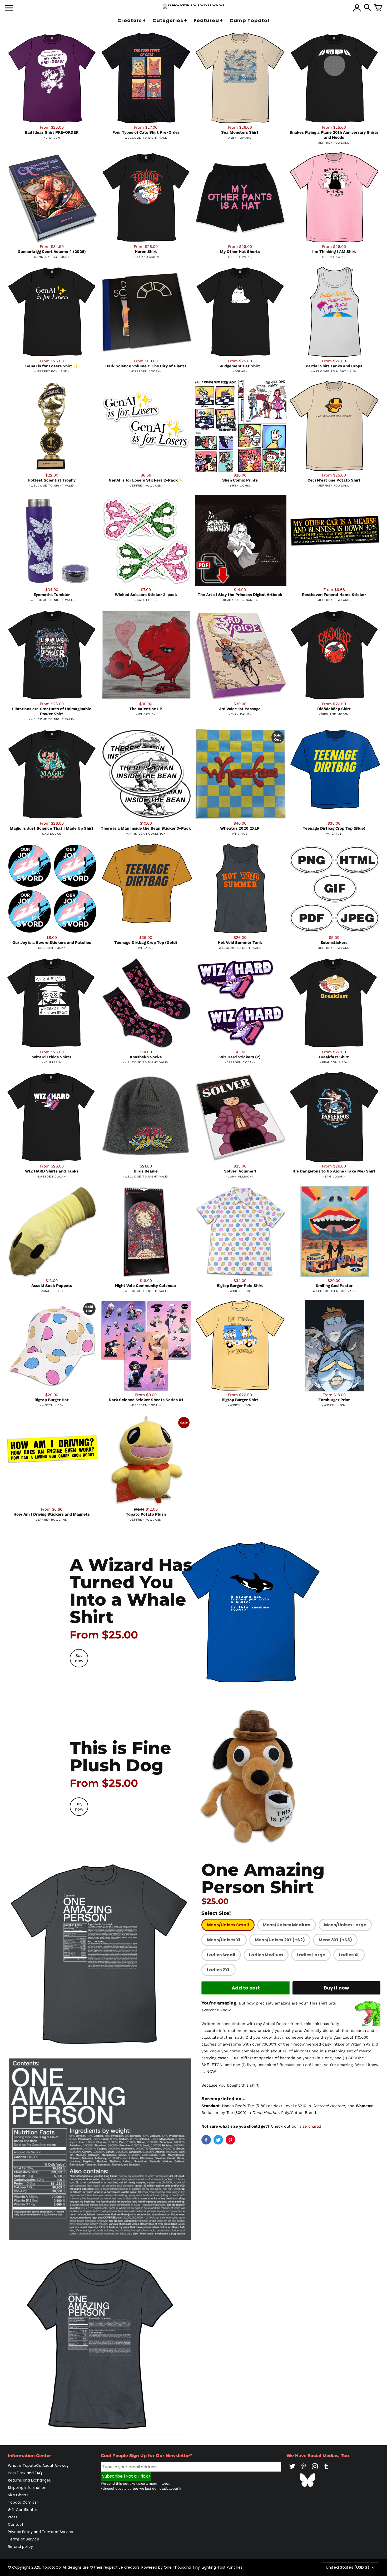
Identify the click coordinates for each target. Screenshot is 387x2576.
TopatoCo (51, 2567)
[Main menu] (9, 8)
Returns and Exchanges (29, 2480)
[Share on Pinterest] (230, 2140)
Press (13, 2517)
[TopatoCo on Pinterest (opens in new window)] (304, 2470)
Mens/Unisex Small (228, 1925)
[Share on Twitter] (218, 2140)
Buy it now (336, 1988)
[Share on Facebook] (206, 2140)
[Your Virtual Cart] (378, 8)
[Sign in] (357, 8)
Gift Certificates (23, 2510)
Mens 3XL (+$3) (335, 1940)
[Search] (368, 8)
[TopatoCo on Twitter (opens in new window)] (292, 2470)
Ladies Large (311, 1955)
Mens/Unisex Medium (287, 1925)
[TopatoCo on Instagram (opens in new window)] (315, 2470)
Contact (16, 2524)
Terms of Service (24, 2539)
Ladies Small (221, 1955)
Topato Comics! (23, 2502)
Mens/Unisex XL (224, 1940)
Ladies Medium (266, 1955)
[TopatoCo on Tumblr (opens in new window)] (326, 2470)
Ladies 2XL (219, 1970)
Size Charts (18, 2495)
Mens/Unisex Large (345, 1925)
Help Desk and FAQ (25, 2473)
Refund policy (20, 2547)
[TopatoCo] (194, 7)
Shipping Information (27, 2488)
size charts (310, 2126)
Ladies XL (349, 1955)
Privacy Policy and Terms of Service (41, 2532)
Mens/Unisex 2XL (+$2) (280, 1940)
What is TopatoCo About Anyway (38, 2465)
